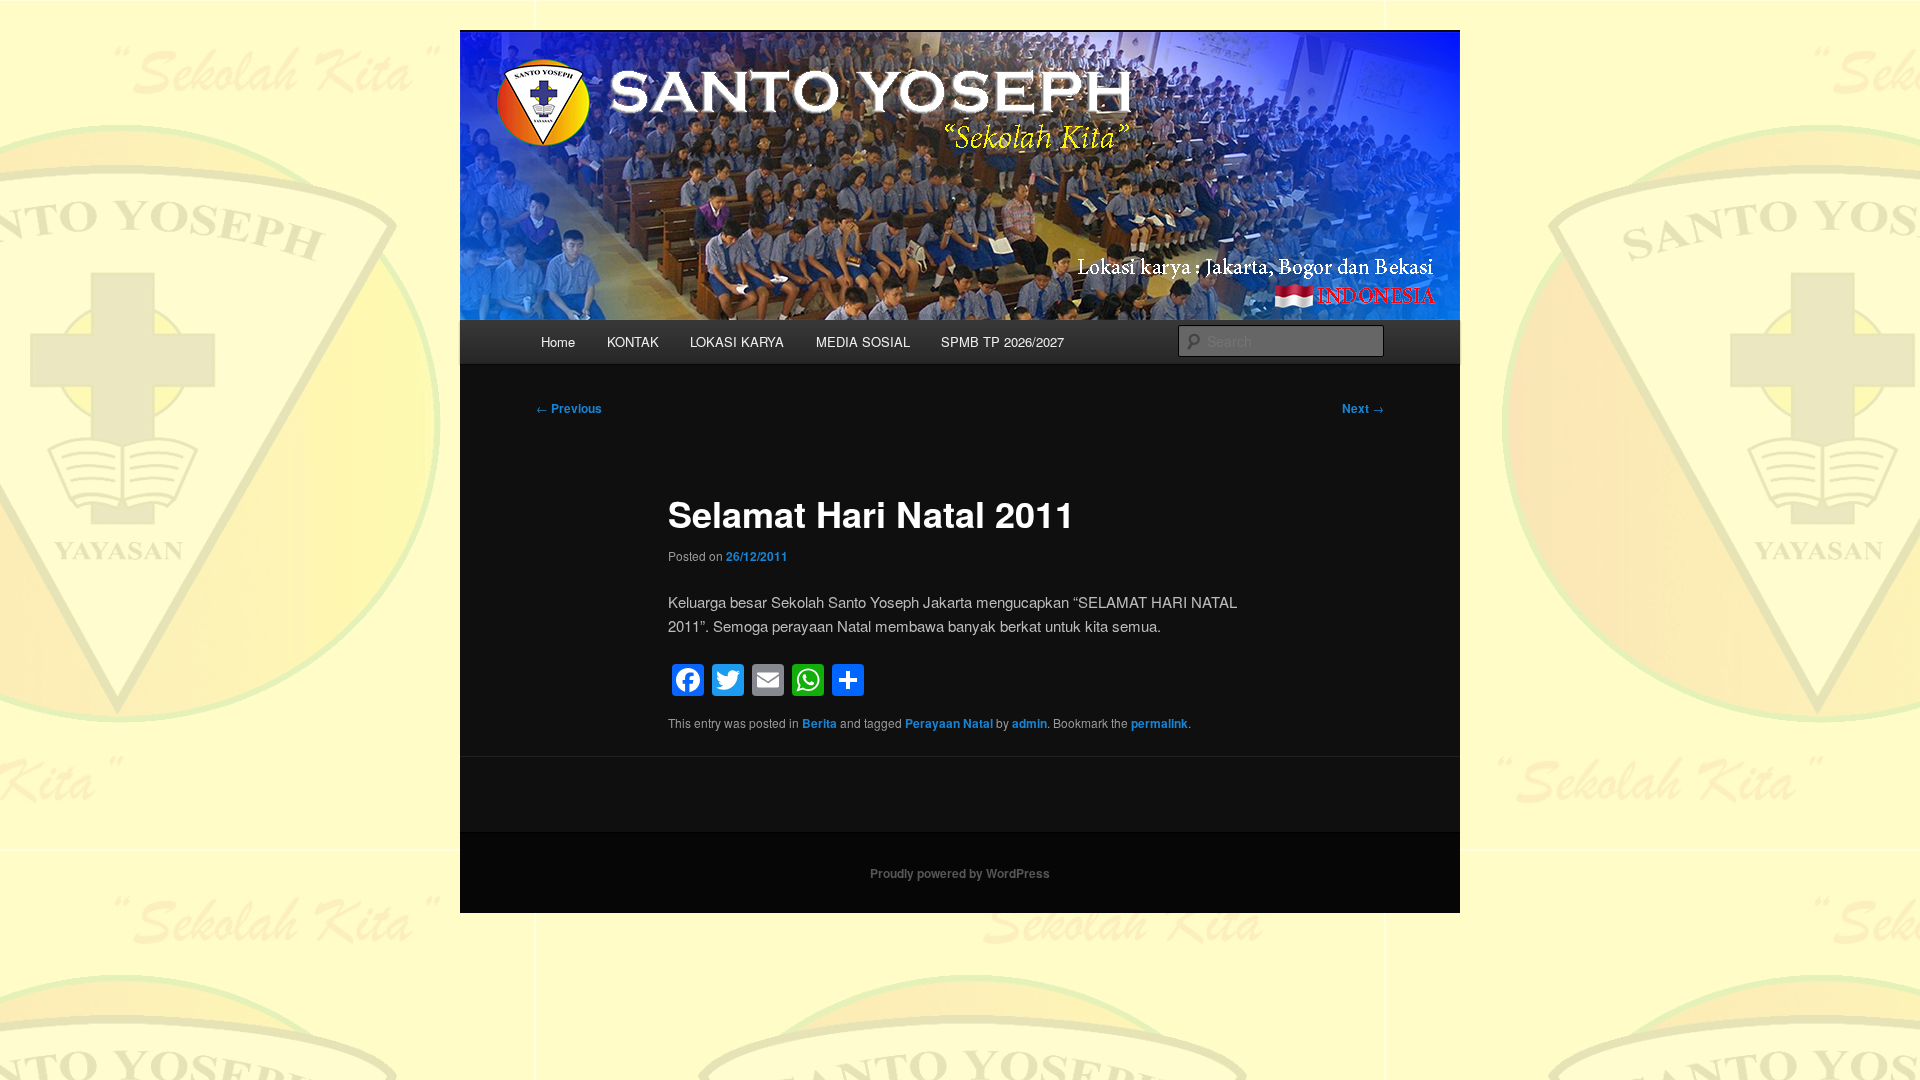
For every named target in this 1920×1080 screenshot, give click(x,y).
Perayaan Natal (949, 723)
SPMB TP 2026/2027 (1002, 341)
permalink (1159, 723)
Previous (569, 408)
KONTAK (633, 341)
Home (558, 341)
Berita (819, 723)
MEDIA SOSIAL (863, 341)
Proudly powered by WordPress (960, 873)
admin (1029, 723)
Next (1363, 408)
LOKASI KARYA (737, 341)
